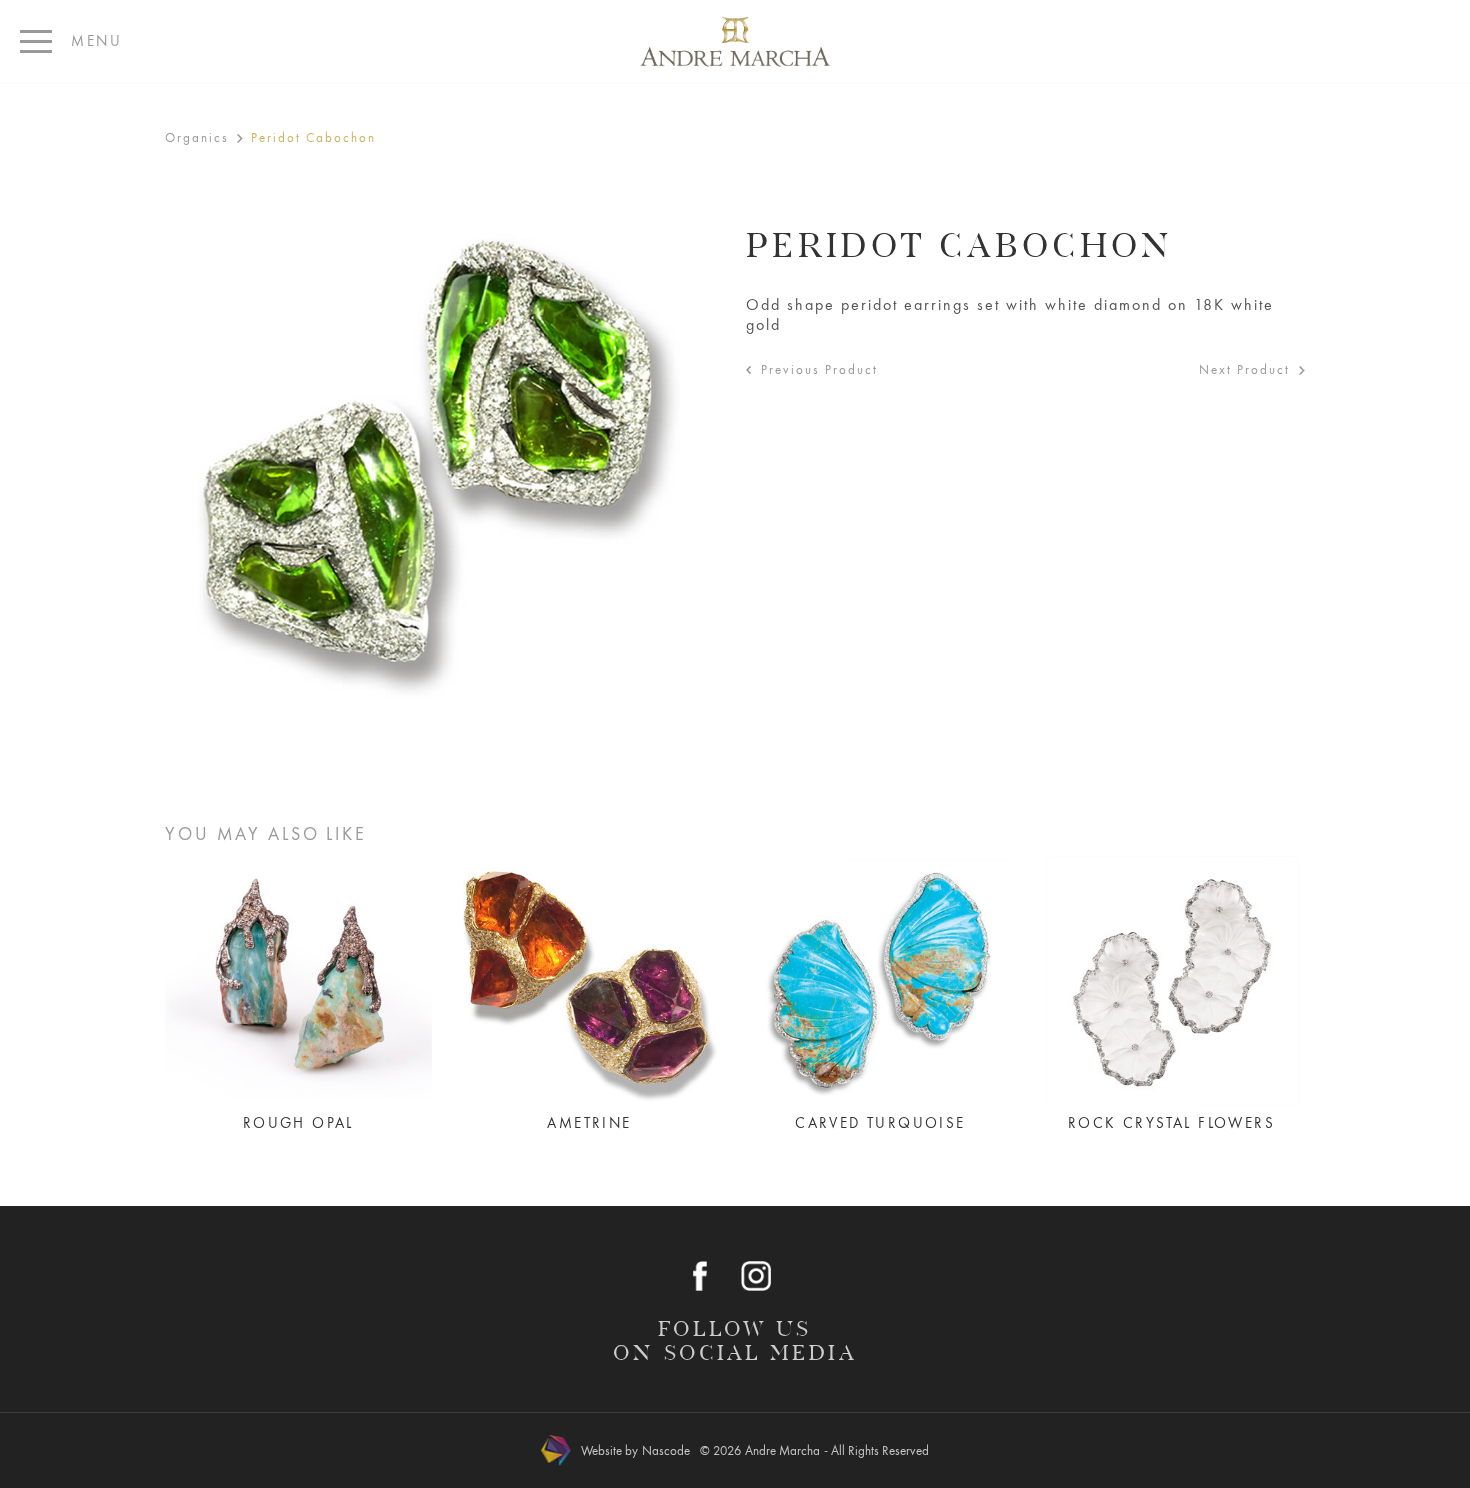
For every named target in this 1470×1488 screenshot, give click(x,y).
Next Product (1244, 369)
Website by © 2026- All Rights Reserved (755, 1450)
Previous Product (819, 369)
